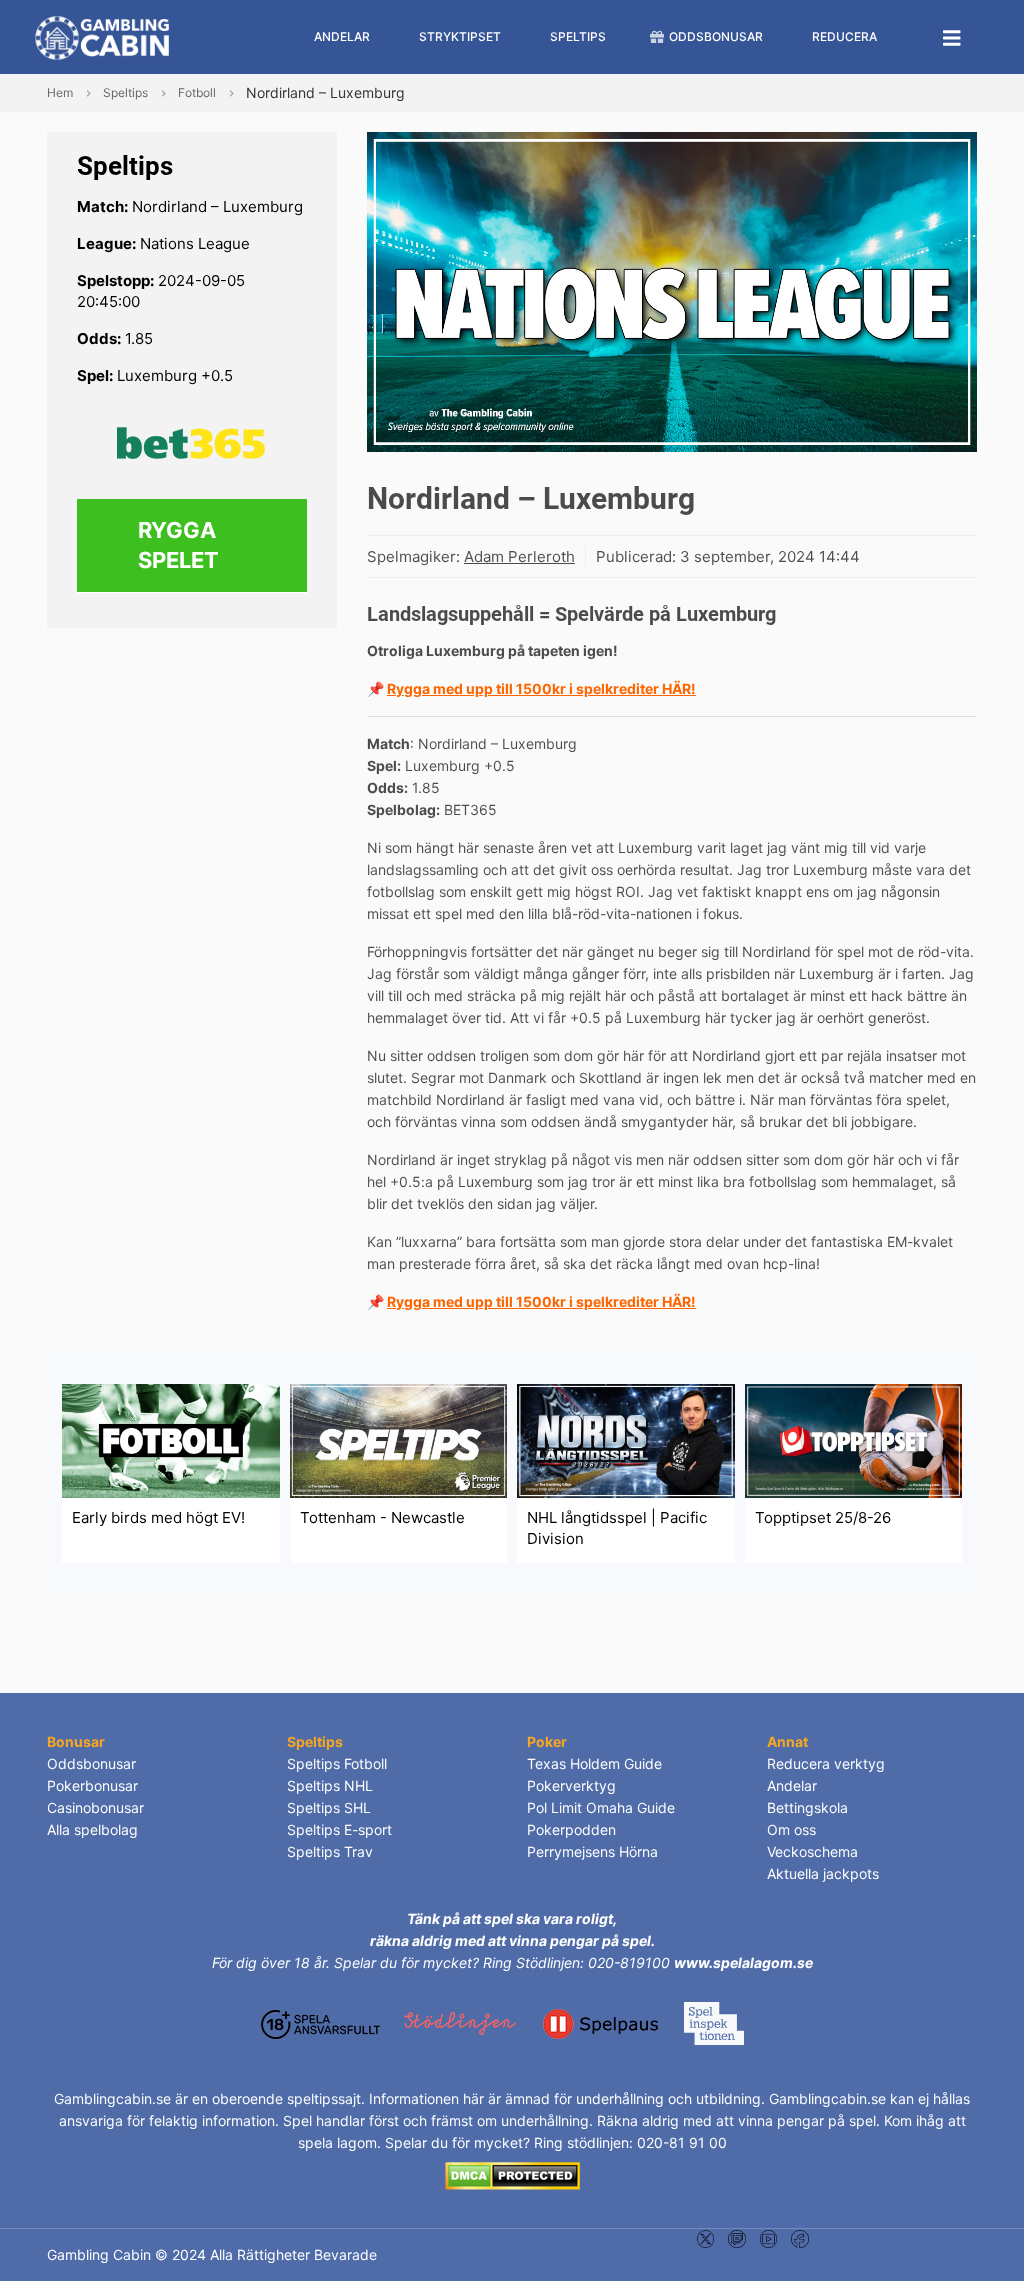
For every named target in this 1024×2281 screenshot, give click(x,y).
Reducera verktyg (826, 1763)
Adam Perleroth (519, 556)
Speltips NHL (330, 1785)
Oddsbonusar (91, 1763)
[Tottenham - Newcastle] (399, 1439)
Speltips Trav (330, 1851)
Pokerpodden (571, 1829)
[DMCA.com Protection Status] (512, 2174)
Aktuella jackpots (823, 1873)
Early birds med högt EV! (158, 1517)
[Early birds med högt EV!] (171, 1439)
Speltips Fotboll (337, 1763)
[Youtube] (768, 2237)
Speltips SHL (329, 1807)
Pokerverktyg (571, 1785)
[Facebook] (799, 2237)
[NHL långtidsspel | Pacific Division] (626, 1439)
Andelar (792, 1785)
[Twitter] (705, 2237)
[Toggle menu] (952, 37)
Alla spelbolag (92, 1829)
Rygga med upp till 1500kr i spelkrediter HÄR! (541, 688)
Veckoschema (812, 1851)
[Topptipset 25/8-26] (854, 1439)
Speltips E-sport (339, 1829)
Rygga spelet (178, 545)
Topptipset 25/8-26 (823, 1517)
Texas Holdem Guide (594, 1763)
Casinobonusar (95, 1807)
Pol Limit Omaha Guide (601, 1807)
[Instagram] (736, 2237)
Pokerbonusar (92, 1785)
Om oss (791, 1829)
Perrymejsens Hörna (592, 1851)
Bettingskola (807, 1807)
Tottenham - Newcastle (382, 1517)
